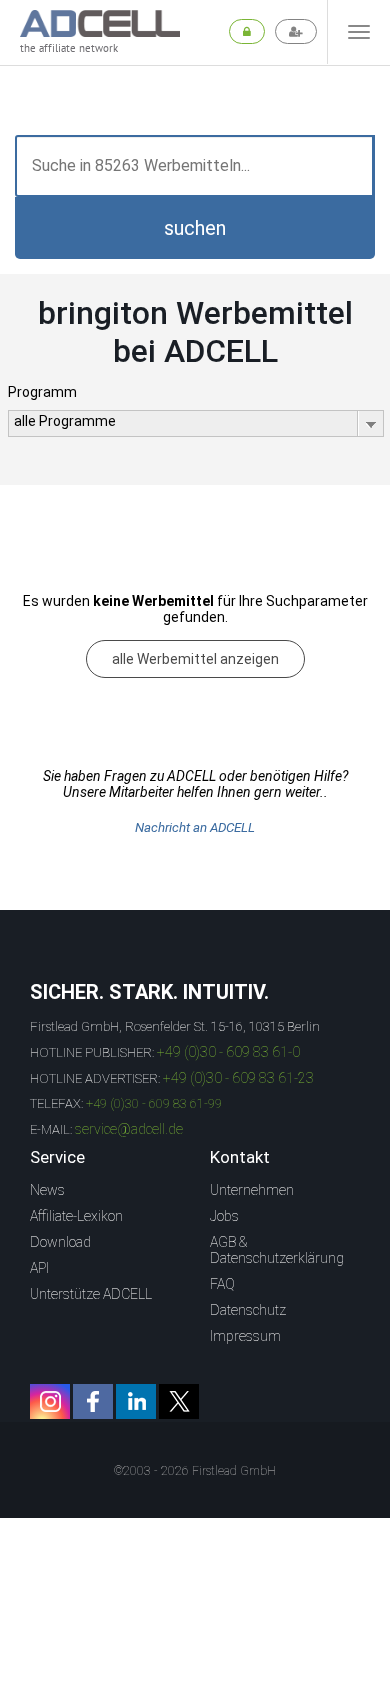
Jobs (224, 1216)
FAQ (222, 1284)
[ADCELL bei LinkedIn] (136, 1401)
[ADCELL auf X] (179, 1401)
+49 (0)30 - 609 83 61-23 (238, 1078)
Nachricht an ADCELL (195, 827)
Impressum (245, 1336)
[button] (195, 228)
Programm (42, 392)
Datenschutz (248, 1310)
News (47, 1190)
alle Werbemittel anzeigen (195, 659)
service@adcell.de (129, 1129)
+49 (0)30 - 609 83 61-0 (228, 1052)
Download (60, 1242)
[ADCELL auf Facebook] (93, 1401)
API (39, 1268)
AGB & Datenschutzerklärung (277, 1250)
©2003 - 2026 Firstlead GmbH (195, 1471)
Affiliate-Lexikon (76, 1216)
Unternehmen (252, 1190)
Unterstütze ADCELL (91, 1294)
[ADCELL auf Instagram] (50, 1401)
